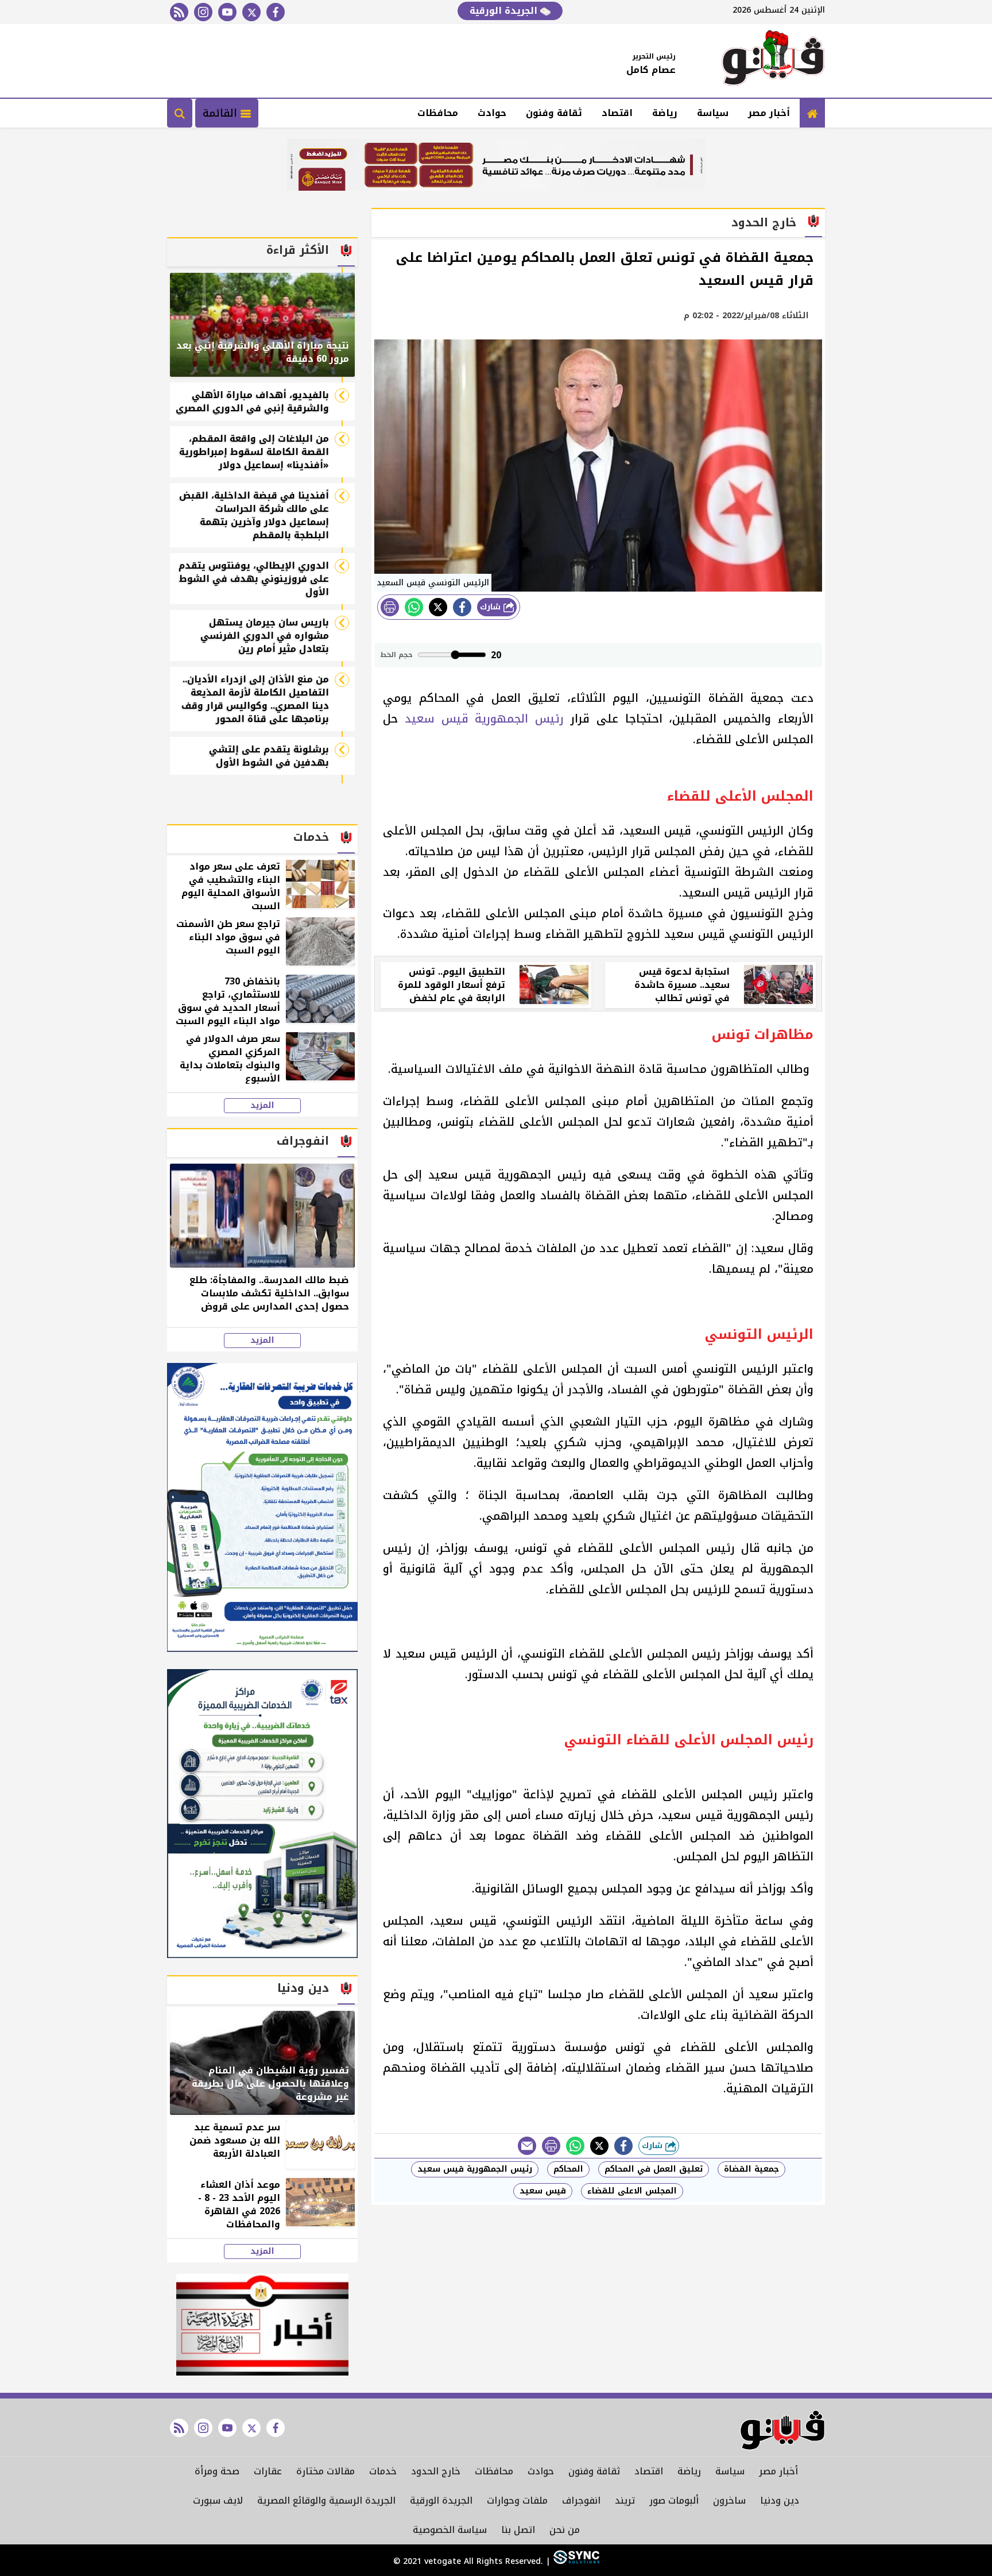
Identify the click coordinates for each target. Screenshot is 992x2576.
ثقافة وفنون (554, 113)
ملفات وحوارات (517, 2500)
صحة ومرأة (217, 2471)
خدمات (383, 2471)
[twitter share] (438, 607)
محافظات (438, 113)
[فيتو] (773, 61)
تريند (625, 2500)
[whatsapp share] (414, 607)
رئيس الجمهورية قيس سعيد (484, 719)
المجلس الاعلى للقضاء (632, 2191)
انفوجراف (581, 2500)
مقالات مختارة (325, 2471)
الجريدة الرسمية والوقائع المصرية (326, 2500)
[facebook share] (462, 607)
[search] (180, 113)
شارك (492, 607)
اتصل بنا (518, 2530)
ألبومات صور (674, 2500)
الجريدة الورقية (505, 11)
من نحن (565, 2530)
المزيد (262, 1106)
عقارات (268, 2471)
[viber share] (527, 2146)
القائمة (222, 113)
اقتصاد (617, 113)
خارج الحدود (436, 2471)
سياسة (713, 113)
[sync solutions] (575, 2561)
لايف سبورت (218, 2500)
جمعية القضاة (751, 2169)
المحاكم (568, 2169)
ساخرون (729, 2500)
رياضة (665, 113)
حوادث (492, 113)
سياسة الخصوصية (450, 2530)
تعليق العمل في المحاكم (654, 2169)
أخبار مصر (769, 113)
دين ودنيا (780, 2500)
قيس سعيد (543, 2191)
